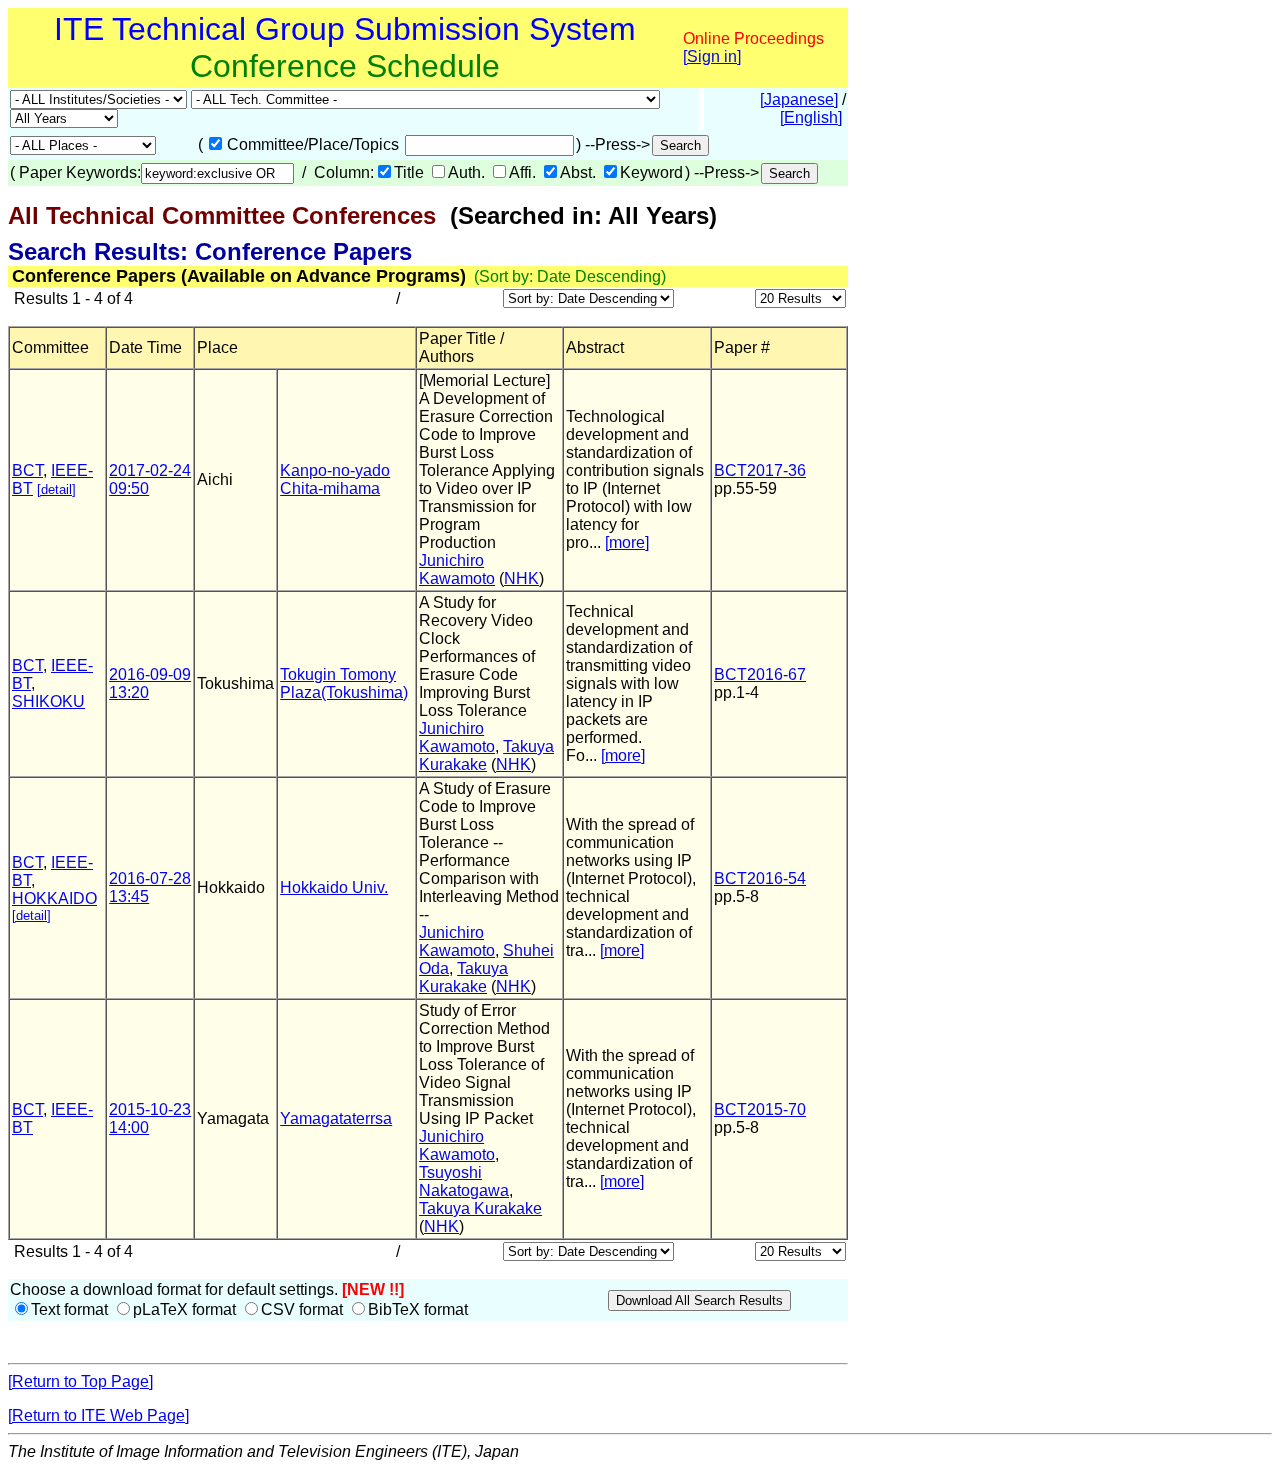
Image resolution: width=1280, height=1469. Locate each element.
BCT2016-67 (760, 674)
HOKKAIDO (54, 898)
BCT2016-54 (760, 878)
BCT (27, 470)
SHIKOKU (48, 701)
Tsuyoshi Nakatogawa (464, 1181)
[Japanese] (799, 99)
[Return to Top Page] (80, 1381)
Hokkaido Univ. (334, 887)
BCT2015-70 (760, 1109)
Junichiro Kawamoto (457, 569)
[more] (627, 542)
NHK (521, 578)
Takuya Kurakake (486, 755)
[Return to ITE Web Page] (98, 1415)
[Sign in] (712, 56)
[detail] (56, 489)
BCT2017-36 (760, 470)
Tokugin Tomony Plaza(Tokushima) (344, 683)
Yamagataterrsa (336, 1118)
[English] (811, 117)
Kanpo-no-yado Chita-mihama (335, 479)
